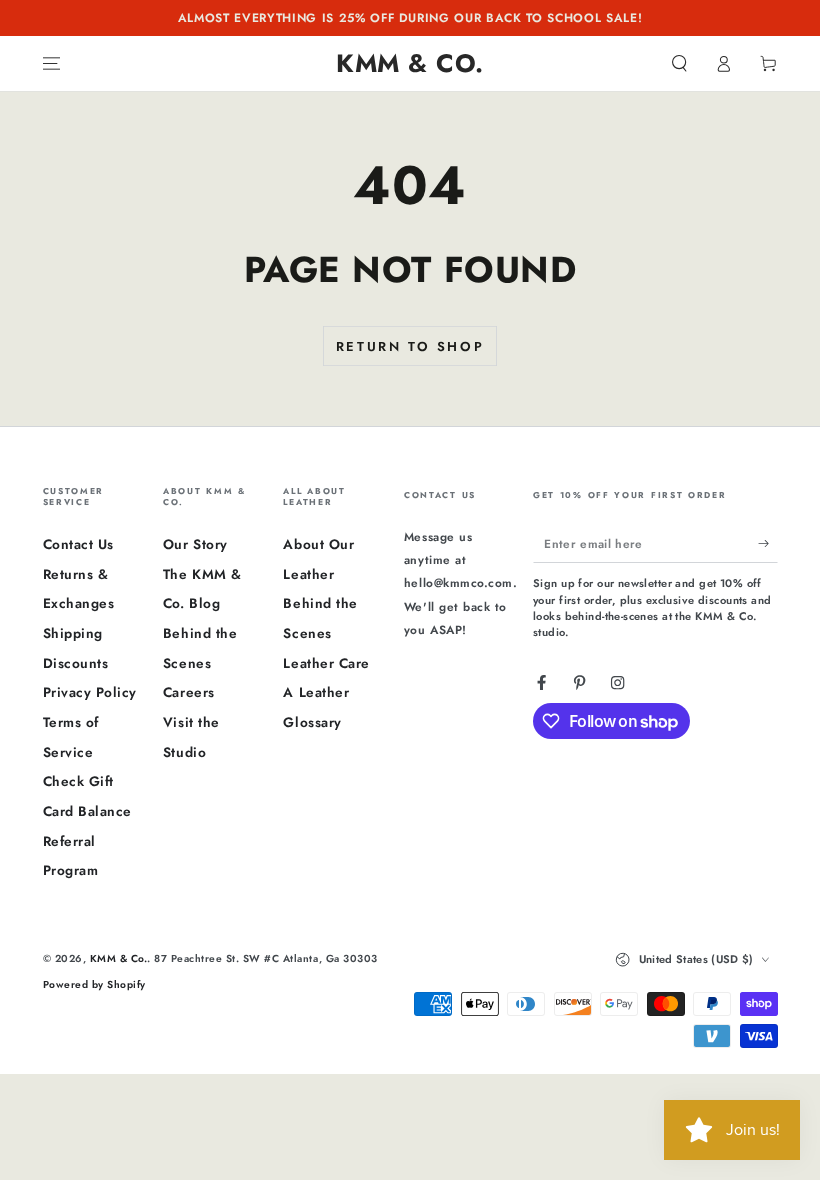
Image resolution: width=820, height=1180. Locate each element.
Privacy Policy (90, 692)
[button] (680, 63)
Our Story (195, 544)
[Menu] (52, 63)
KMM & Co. (119, 958)
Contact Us (78, 544)
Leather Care (326, 663)
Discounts (76, 663)
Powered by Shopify (94, 984)
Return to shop (410, 346)
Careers (189, 692)
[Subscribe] (768, 542)
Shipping (73, 633)
